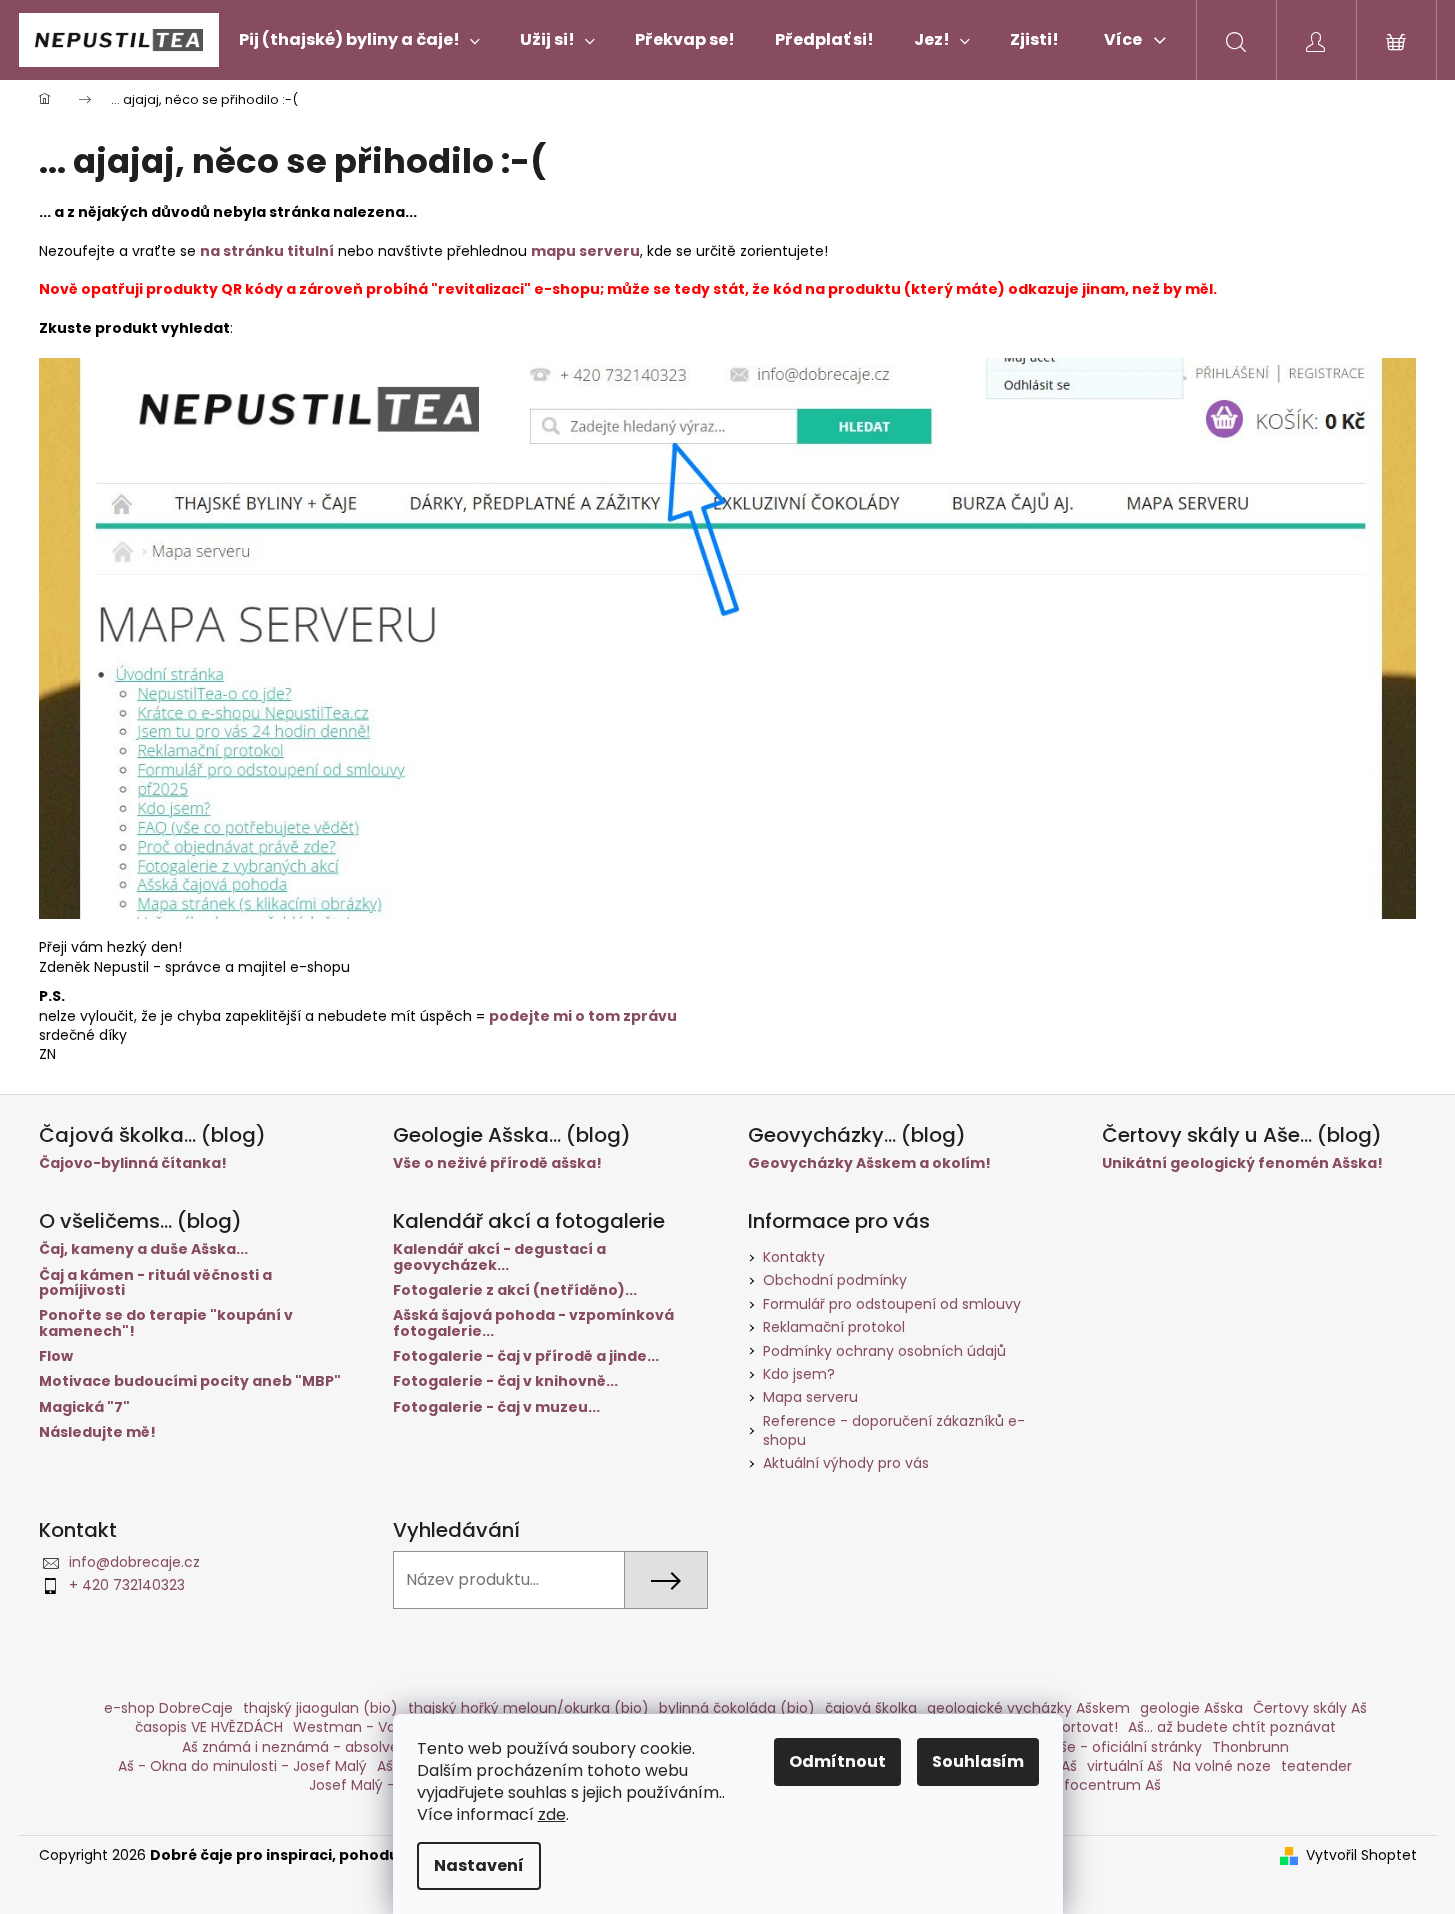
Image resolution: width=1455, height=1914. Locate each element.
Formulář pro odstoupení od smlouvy (892, 1304)
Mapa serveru (810, 1397)
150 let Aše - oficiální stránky (1103, 1747)
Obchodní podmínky (835, 1280)
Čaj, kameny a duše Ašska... (143, 1249)
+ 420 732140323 (127, 1585)
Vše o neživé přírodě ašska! (497, 1163)
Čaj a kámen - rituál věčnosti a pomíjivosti (155, 1283)
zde (552, 1814)
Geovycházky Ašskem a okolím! (869, 1163)
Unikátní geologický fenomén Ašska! (1242, 1163)
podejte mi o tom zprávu (583, 1016)
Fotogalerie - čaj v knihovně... (505, 1381)
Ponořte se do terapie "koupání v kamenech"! (166, 1323)
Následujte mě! (97, 1432)
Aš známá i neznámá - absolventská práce (332, 1747)
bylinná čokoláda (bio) (737, 1708)
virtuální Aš (1125, 1766)
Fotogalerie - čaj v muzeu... (496, 1407)
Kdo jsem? (799, 1374)
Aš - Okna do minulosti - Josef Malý (242, 1766)
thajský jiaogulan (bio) (320, 1708)
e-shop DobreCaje (168, 1708)
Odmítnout (837, 1761)
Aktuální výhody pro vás (846, 1463)
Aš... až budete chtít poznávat (1232, 1727)
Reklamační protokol (834, 1327)
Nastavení (479, 1865)
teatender (1316, 1766)
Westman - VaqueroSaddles (392, 1727)
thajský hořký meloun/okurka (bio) (528, 1708)
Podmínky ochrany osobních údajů (884, 1351)
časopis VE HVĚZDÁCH (209, 1727)
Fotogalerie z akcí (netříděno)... (515, 1290)
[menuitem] (359, 40)
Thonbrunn (1250, 1747)
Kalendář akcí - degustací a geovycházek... (499, 1257)
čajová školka (871, 1708)
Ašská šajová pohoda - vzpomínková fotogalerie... (533, 1323)
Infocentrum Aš (1106, 1785)
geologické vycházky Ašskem (1028, 1708)
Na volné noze (1222, 1766)
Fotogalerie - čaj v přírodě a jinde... (526, 1356)
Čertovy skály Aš (1310, 1708)
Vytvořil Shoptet (1361, 1855)
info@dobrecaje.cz (134, 1562)
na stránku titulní (267, 251)
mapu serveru (585, 251)
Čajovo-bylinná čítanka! (133, 1163)
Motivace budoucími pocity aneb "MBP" (190, 1381)
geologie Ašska (1191, 1708)
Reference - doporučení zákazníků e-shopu (894, 1430)
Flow (56, 1356)
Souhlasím (978, 1761)
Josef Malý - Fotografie (390, 1785)
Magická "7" (84, 1407)
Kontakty (794, 1257)
